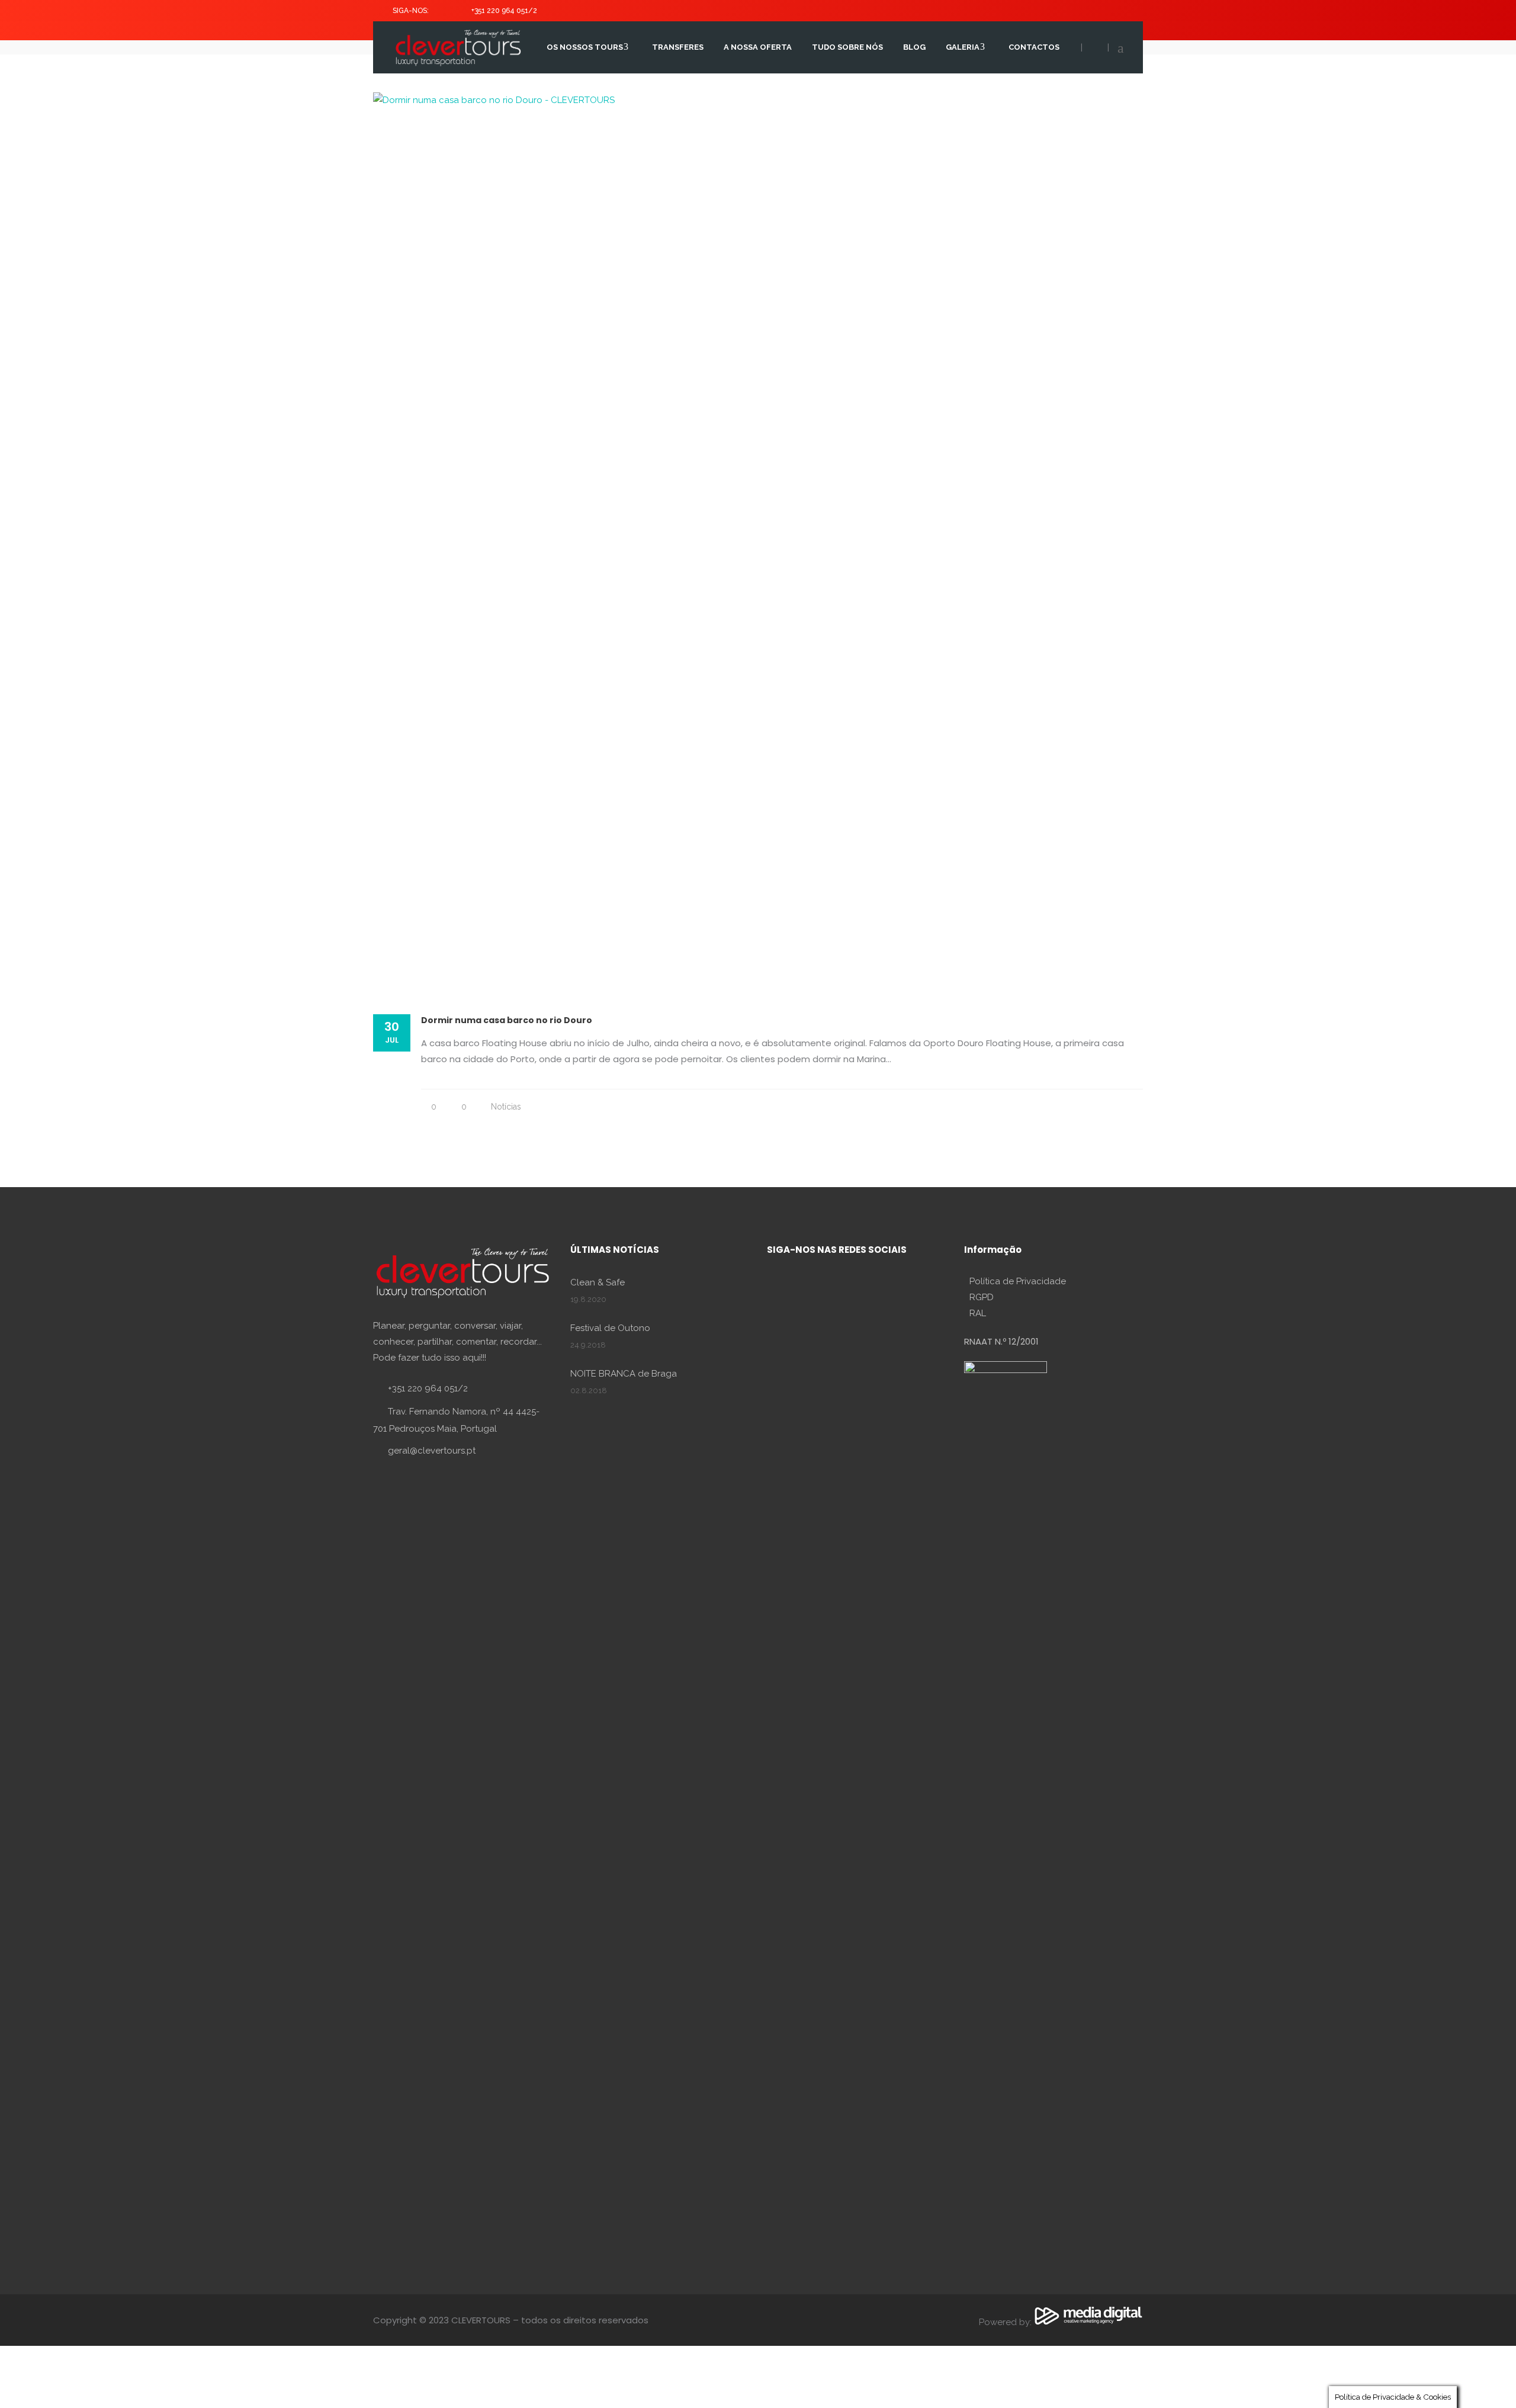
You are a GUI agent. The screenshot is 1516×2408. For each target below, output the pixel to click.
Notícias (506, 1107)
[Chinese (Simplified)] (1114, 8)
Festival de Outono (610, 1328)
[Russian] (1091, 8)
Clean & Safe (598, 1282)
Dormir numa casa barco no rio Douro (507, 1020)
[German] (1067, 8)
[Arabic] (1103, 8)
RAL (978, 1313)
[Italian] (1079, 8)
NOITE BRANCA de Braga (624, 1374)
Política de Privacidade (1018, 1281)
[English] (1032, 8)
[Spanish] (1043, 8)
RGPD (982, 1297)
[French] (1055, 8)
